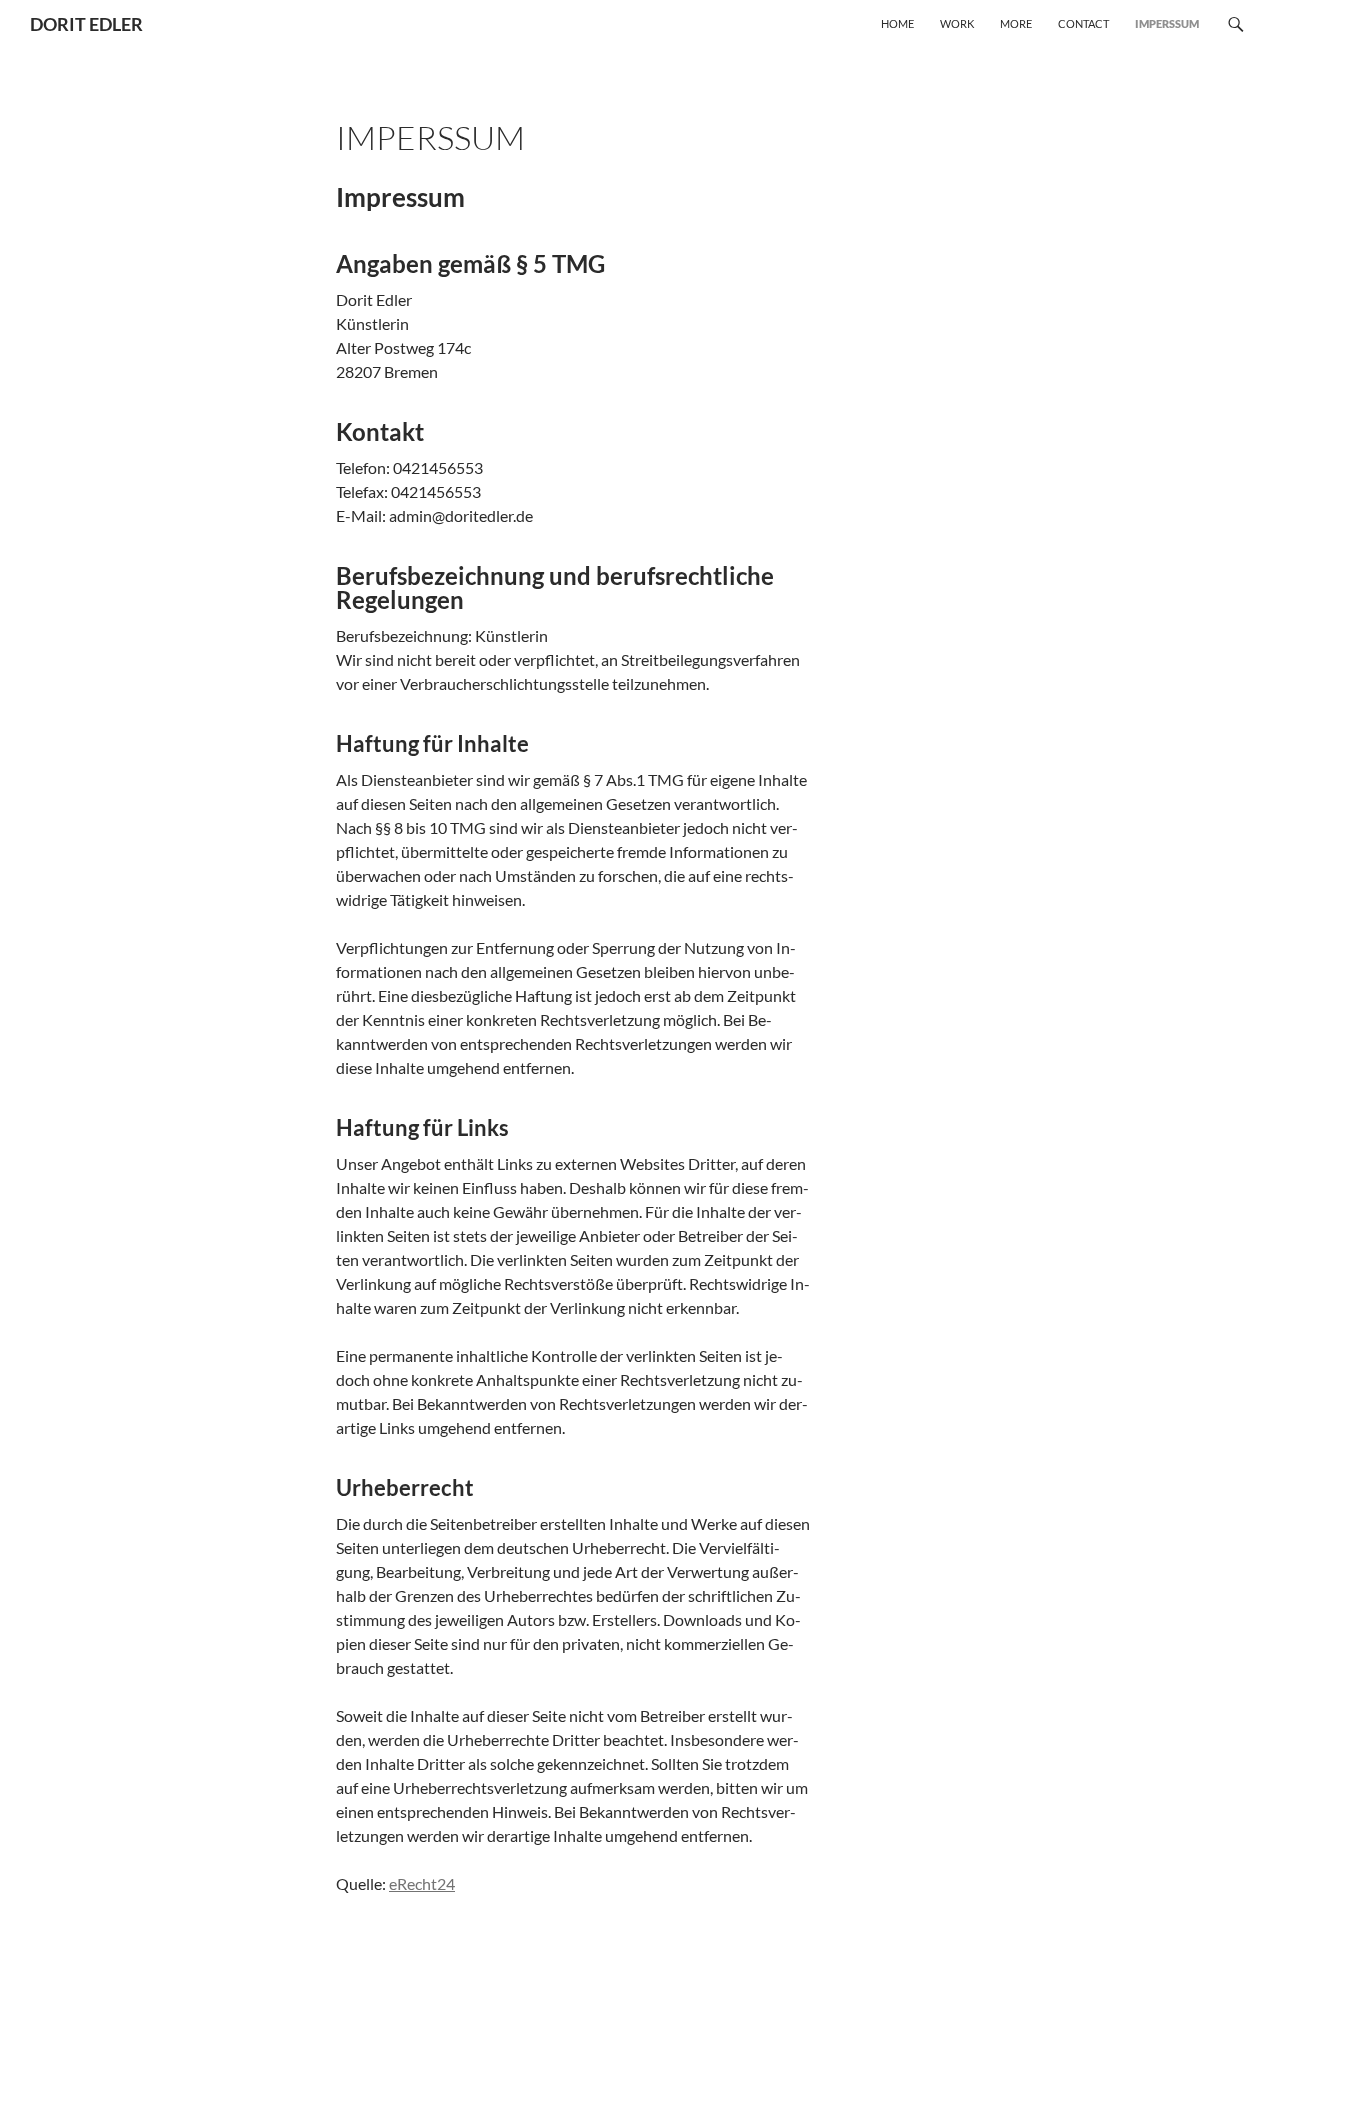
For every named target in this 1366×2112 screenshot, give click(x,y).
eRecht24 (422, 1883)
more (1016, 23)
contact (1083, 23)
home (897, 23)
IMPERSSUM (1167, 23)
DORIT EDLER (86, 24)
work (957, 23)
